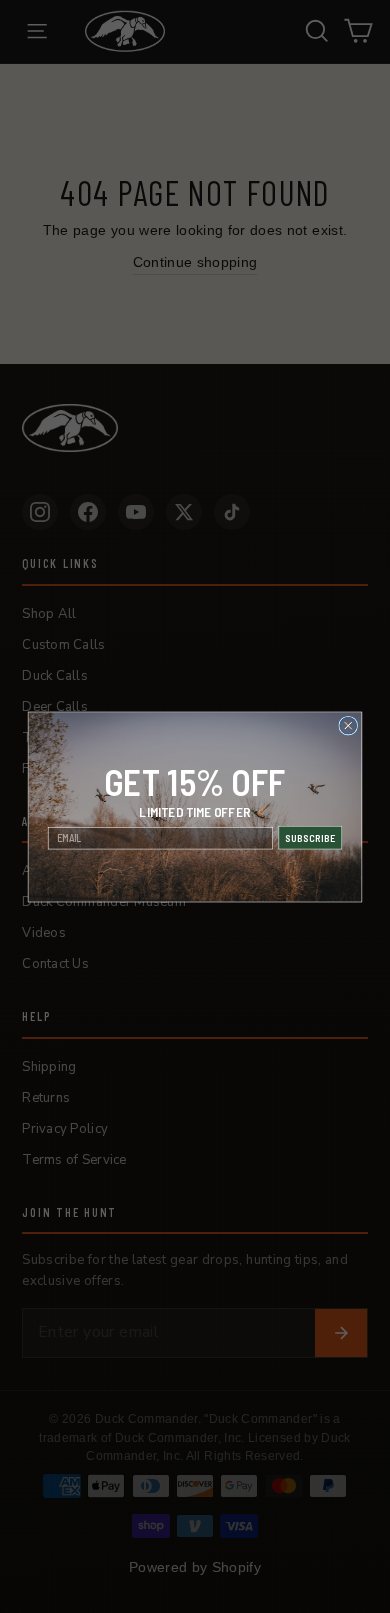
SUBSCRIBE (310, 837)
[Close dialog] (348, 725)
